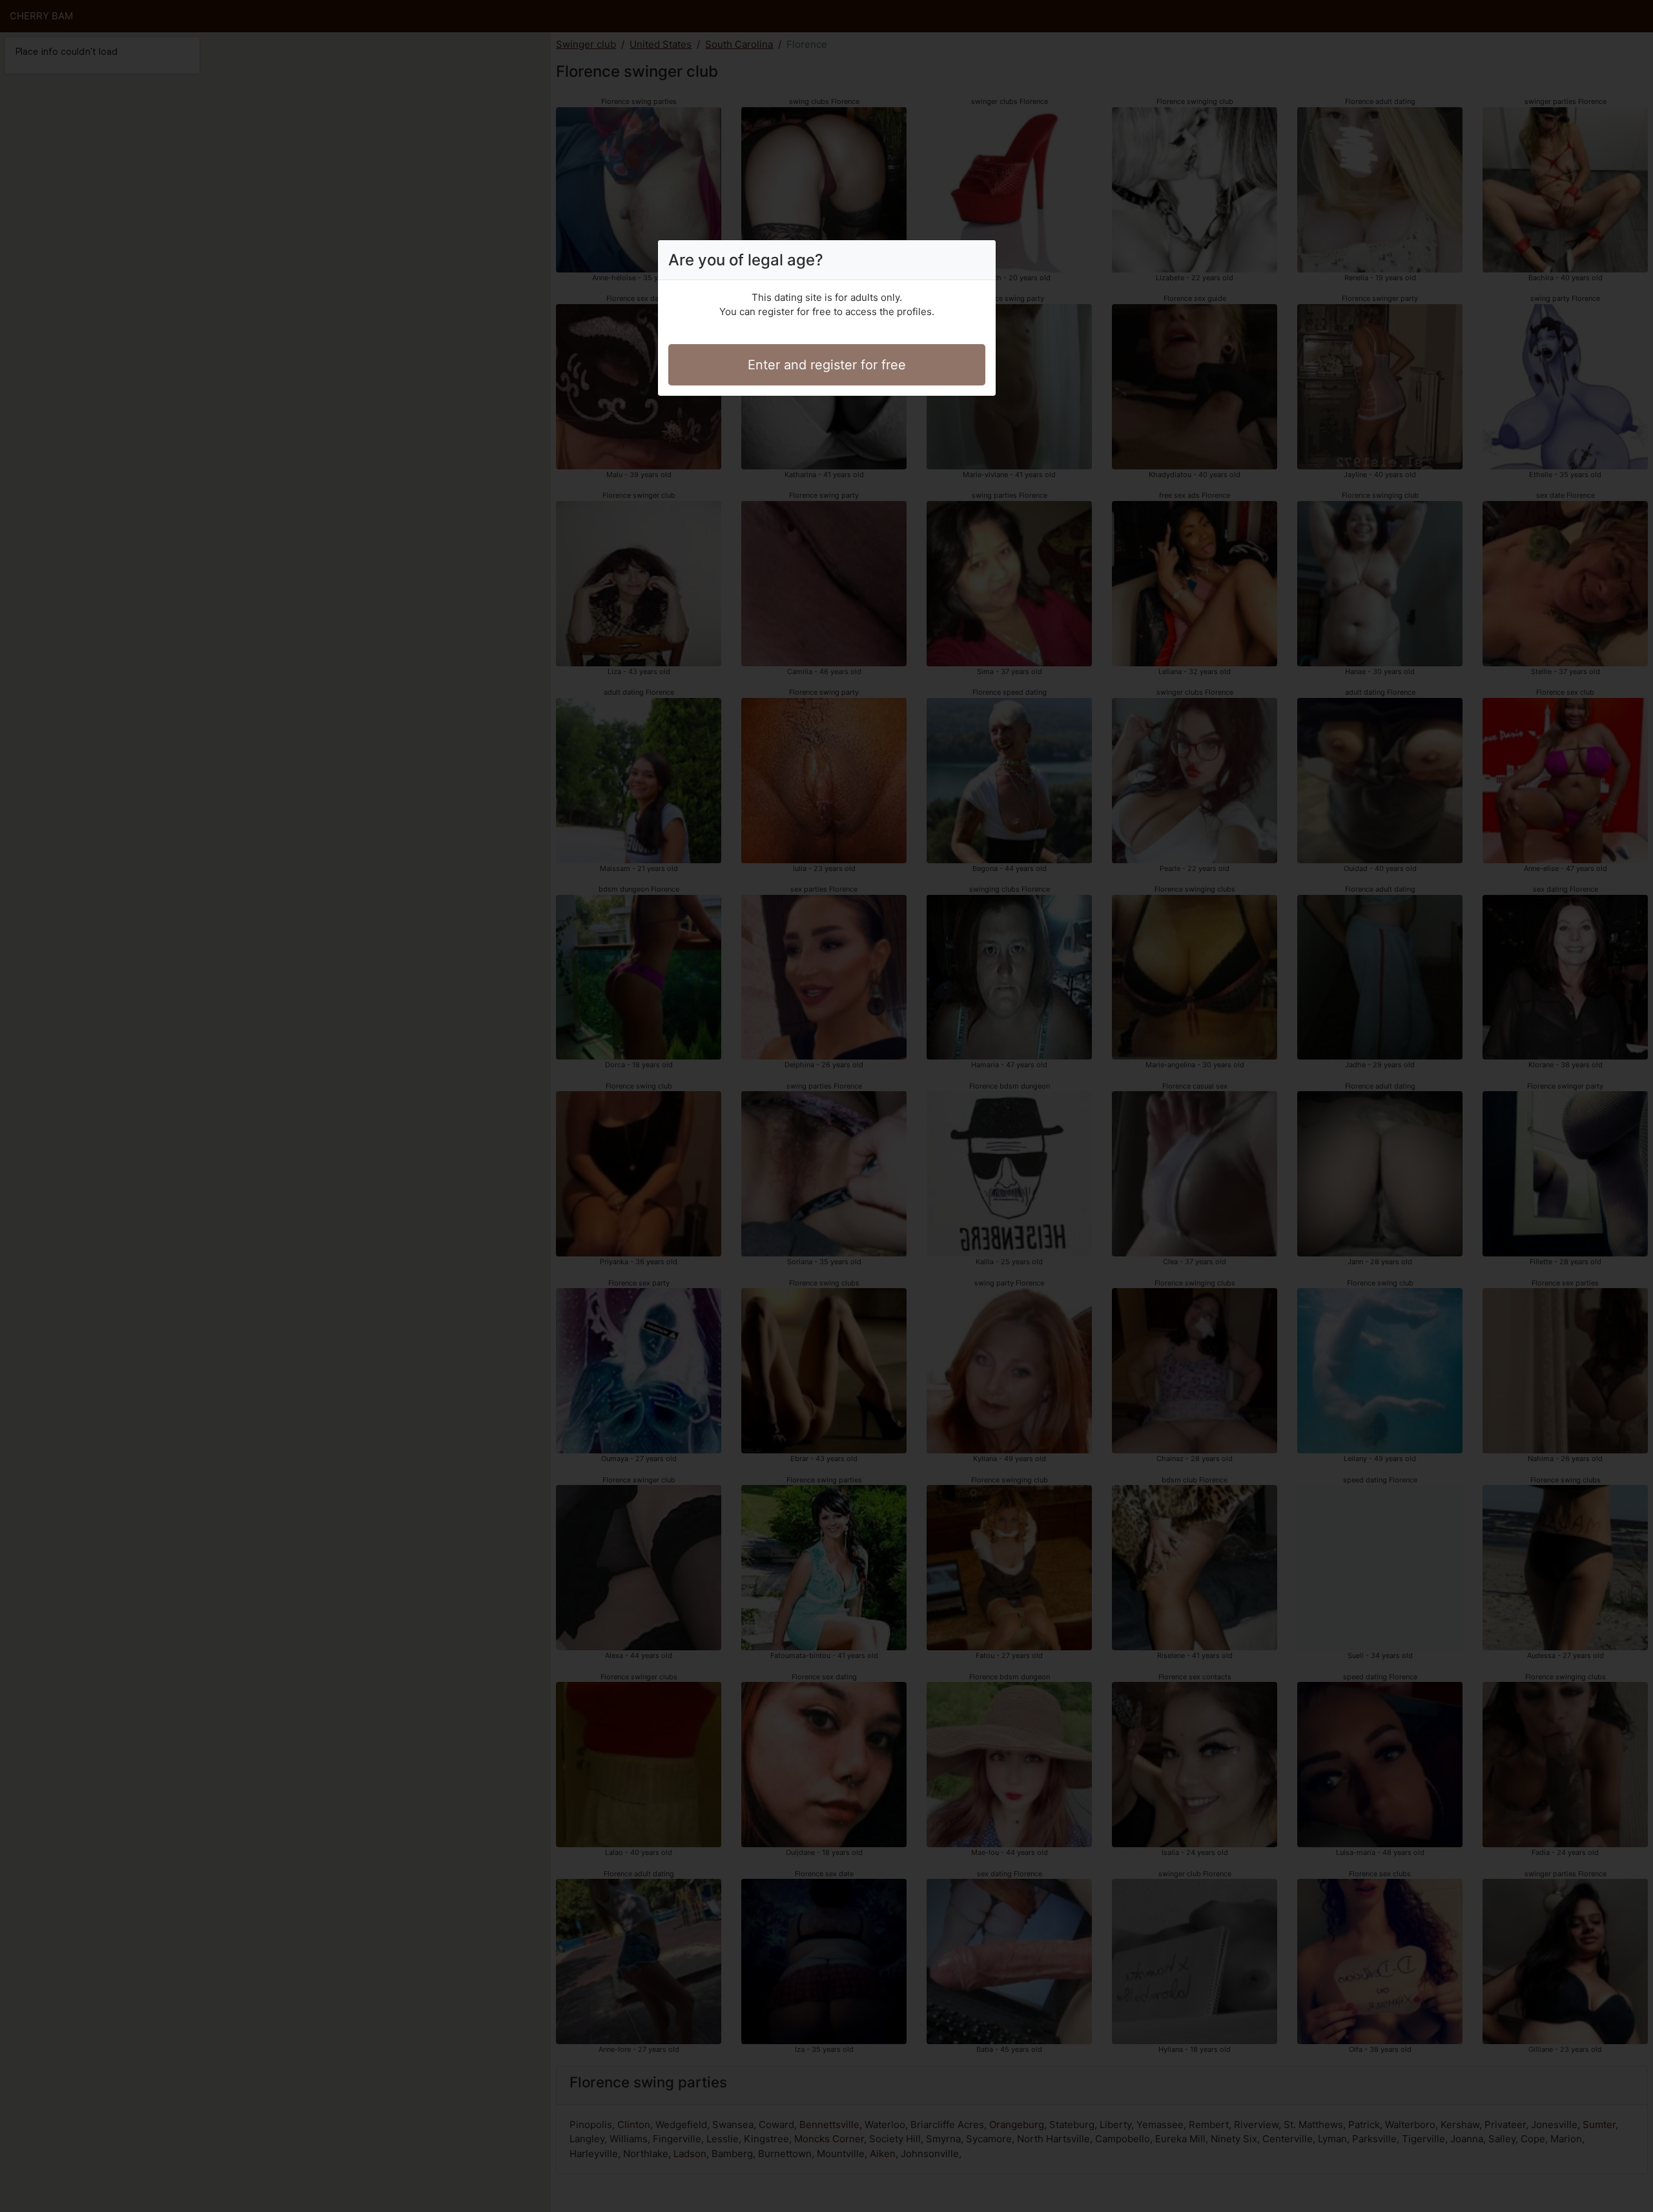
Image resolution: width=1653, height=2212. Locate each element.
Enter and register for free (827, 365)
